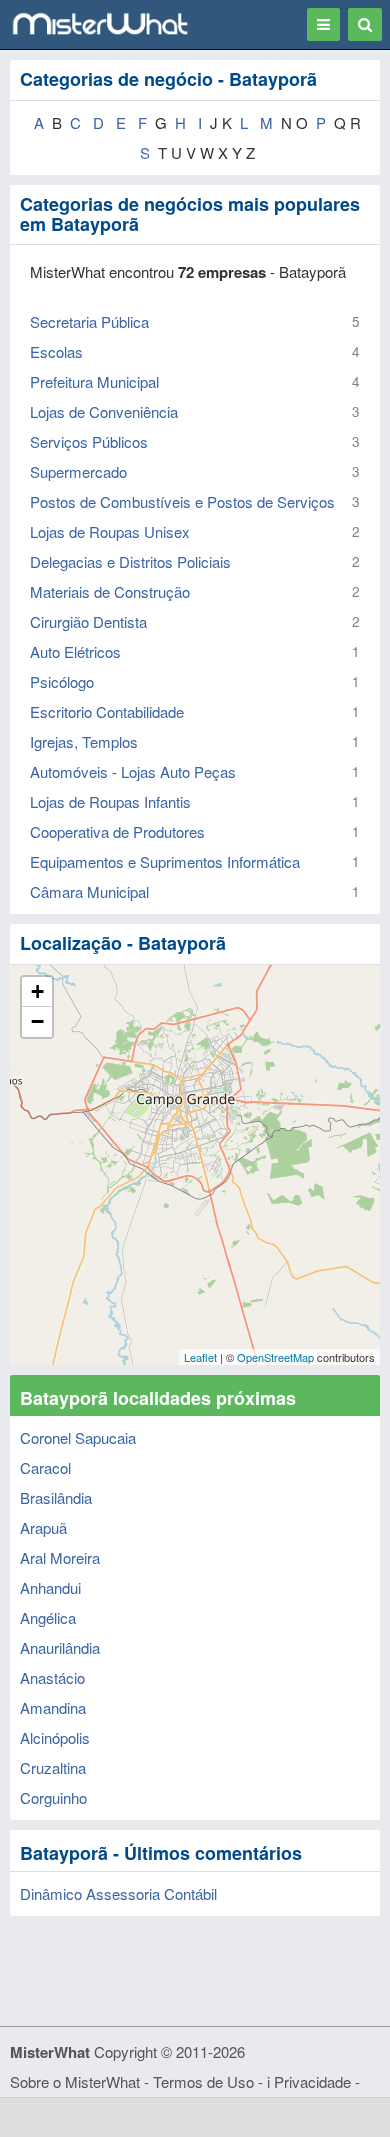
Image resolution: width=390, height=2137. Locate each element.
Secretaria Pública (89, 321)
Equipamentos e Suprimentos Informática (165, 861)
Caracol (45, 1467)
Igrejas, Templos (84, 741)
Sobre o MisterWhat (75, 2081)
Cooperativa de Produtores (117, 831)
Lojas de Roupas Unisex (110, 531)
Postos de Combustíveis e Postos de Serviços (182, 501)
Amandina (53, 1707)
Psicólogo (62, 681)
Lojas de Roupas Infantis (110, 801)
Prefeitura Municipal (94, 381)
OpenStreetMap (275, 1357)
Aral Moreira (60, 1557)
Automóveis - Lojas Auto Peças (133, 771)
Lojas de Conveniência (104, 411)
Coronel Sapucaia (78, 1437)
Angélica (48, 1617)
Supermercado (78, 471)
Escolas (56, 351)
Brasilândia (56, 1497)
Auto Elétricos (75, 651)
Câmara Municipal (89, 891)
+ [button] (37, 991)
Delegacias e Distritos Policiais (130, 561)
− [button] (37, 1021)
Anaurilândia (60, 1647)
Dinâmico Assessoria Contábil (118, 1893)
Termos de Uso (203, 2081)
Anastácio (52, 1677)
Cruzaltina (53, 1767)
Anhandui (50, 1587)
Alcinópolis (55, 1737)
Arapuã (43, 1527)
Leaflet (200, 1357)
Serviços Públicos (89, 441)
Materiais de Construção (110, 591)
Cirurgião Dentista (88, 621)
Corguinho (53, 1797)
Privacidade (312, 2081)
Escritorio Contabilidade (107, 711)
